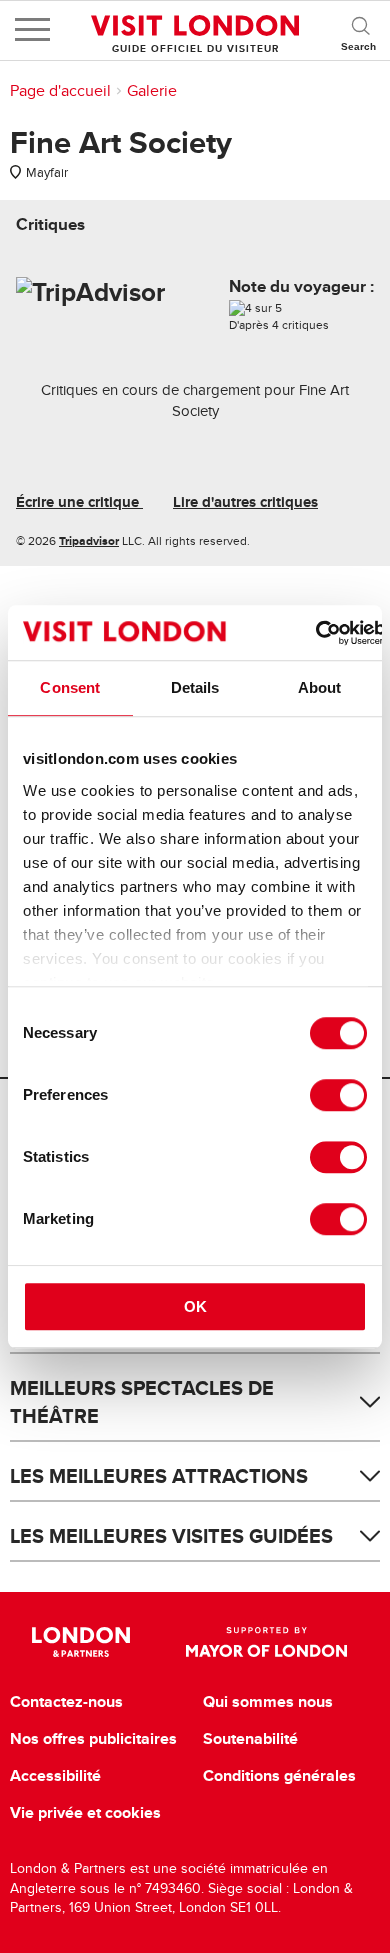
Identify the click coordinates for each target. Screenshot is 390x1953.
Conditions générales (279, 1776)
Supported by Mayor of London (266, 1642)
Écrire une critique (79, 502)
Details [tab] (195, 687)
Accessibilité (55, 1776)
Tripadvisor (89, 541)
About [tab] (320, 687)
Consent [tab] (70, 687)
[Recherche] (360, 30)
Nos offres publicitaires (93, 1739)
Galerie (152, 91)
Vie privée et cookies (85, 1813)
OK (195, 1306)
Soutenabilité (250, 1739)
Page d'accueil (60, 91)
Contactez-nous (66, 1702)
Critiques (50, 224)
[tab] (50, 224)
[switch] (338, 1095)
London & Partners (81, 1642)
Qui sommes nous (268, 1702)
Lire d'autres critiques (245, 502)
